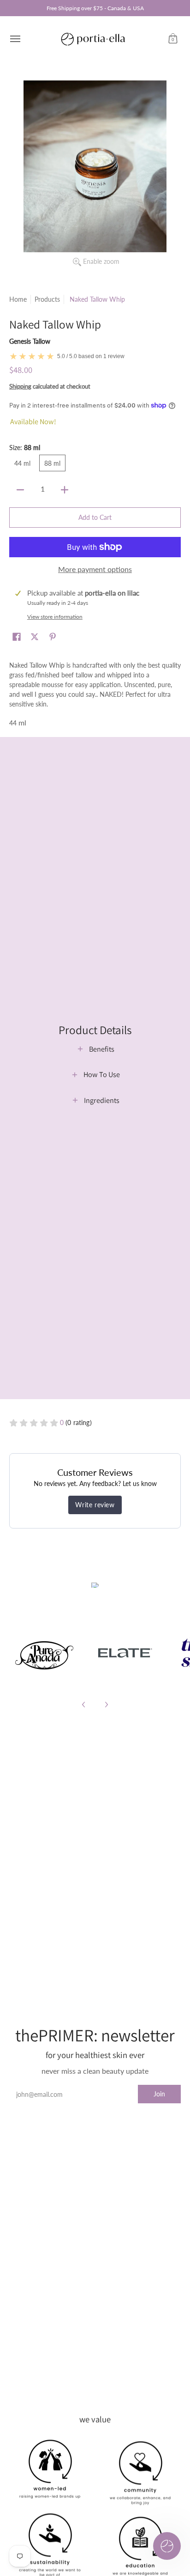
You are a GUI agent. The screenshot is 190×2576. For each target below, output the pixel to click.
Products (47, 299)
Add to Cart (95, 517)
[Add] (65, 490)
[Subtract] (20, 490)
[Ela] (124, 1653)
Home (18, 299)
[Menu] (15, 39)
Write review (95, 1505)
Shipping (20, 386)
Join (159, 2094)
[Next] (106, 1705)
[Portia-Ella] (93, 39)
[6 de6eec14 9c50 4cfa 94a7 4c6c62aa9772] (45, 1653)
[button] (173, 39)
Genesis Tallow (30, 341)
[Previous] (84, 1705)
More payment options (95, 569)
